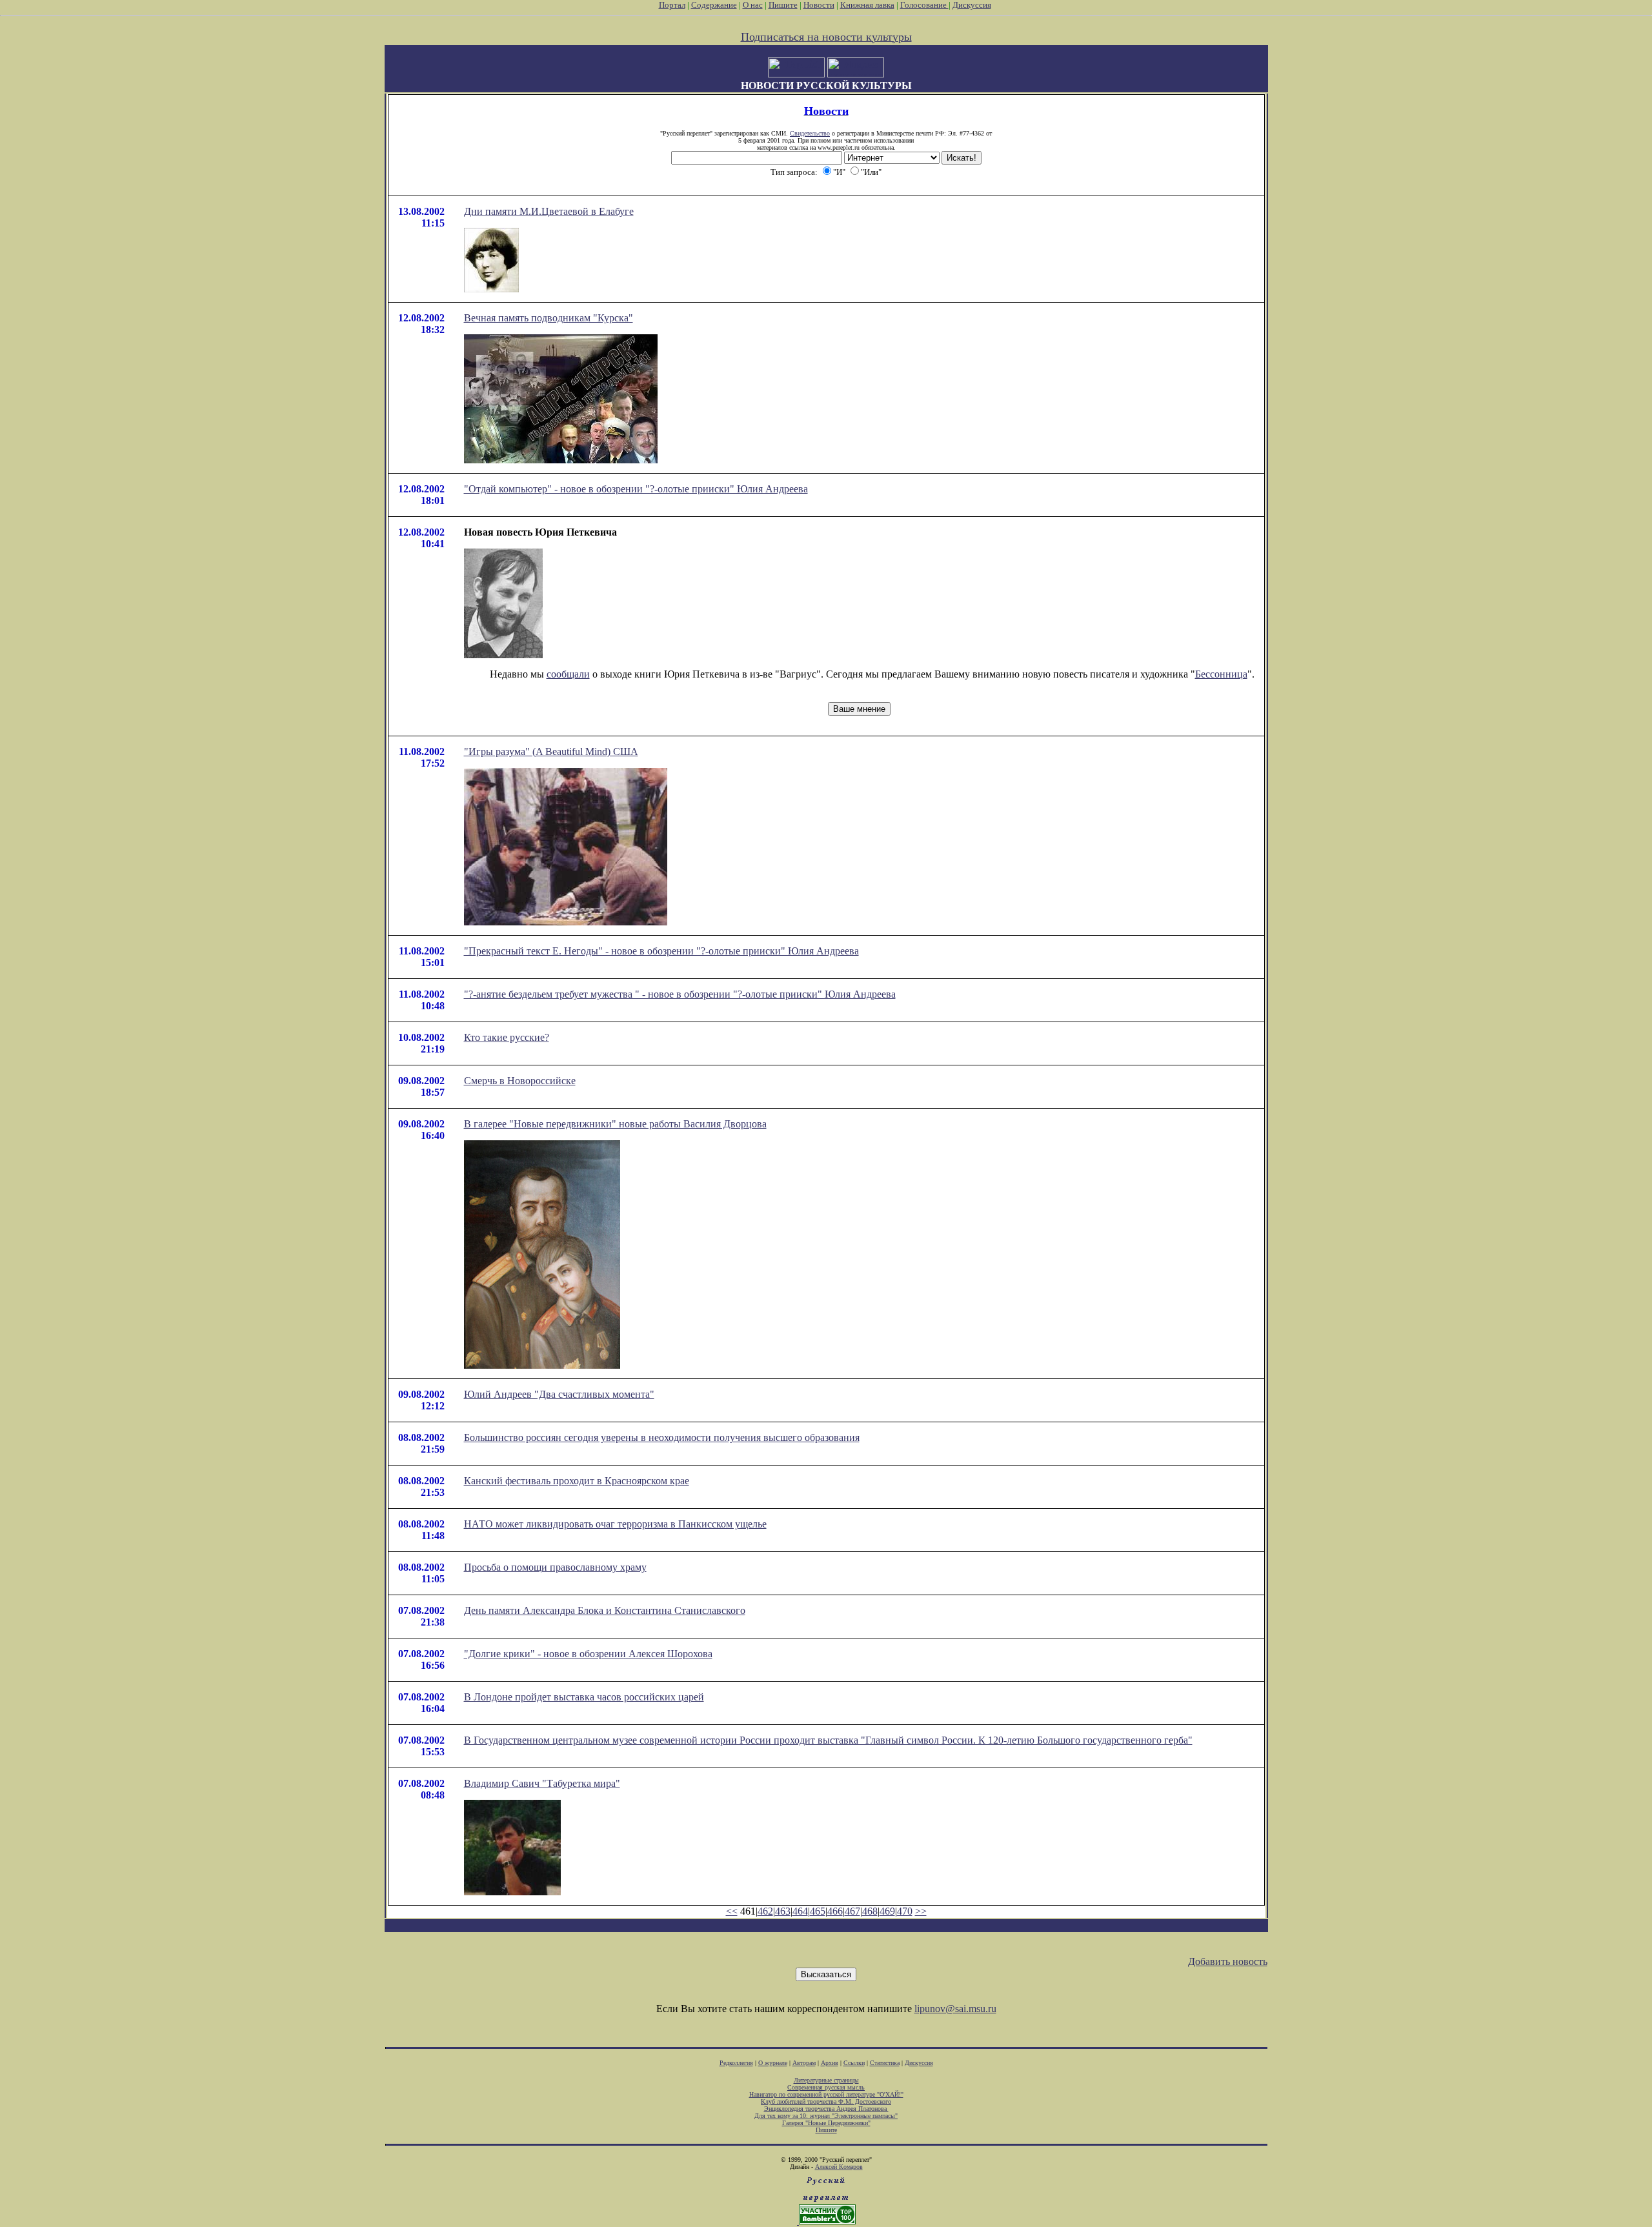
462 (765, 1911)
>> (921, 1911)
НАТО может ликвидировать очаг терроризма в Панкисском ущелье (615, 1524)
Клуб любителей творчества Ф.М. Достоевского (826, 2101)
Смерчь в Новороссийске (520, 1081)
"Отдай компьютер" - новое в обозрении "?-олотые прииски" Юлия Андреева (636, 489)
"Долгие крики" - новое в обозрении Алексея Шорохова (588, 1654)
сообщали (568, 674)
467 (852, 1911)
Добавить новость (1228, 1961)
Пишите (783, 5)
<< (732, 1911)
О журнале (773, 2063)
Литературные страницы (826, 2080)
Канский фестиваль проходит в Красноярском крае (577, 1481)
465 (818, 1911)
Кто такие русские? (507, 1037)
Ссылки (854, 2063)
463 (783, 1911)
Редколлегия (736, 2063)
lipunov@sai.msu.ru (955, 2009)
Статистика (885, 2063)
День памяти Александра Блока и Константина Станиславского (605, 1610)
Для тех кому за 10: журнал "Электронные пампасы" (826, 2116)
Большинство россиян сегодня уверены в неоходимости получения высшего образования (662, 1437)
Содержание (714, 5)
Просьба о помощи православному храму (555, 1567)
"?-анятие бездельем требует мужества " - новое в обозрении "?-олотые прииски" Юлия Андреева (680, 994)
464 (800, 1911)
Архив (830, 2063)
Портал (672, 5)
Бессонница (1221, 674)
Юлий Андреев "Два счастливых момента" (559, 1394)
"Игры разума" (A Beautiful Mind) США (551, 751)
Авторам (804, 2063)
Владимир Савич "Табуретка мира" (542, 1783)
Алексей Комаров (839, 2167)
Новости (819, 5)
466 (835, 1911)
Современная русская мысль (826, 2087)
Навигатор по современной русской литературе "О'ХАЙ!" (826, 2094)
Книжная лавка (867, 5)
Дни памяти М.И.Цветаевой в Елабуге (549, 211)
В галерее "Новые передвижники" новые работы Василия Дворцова (615, 1124)
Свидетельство (810, 133)
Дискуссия (972, 5)
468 (870, 1911)
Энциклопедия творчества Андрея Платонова (826, 2109)
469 (887, 1911)
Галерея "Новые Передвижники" (826, 2123)
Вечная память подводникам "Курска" (549, 318)
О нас (753, 5)
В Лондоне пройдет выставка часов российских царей (584, 1697)
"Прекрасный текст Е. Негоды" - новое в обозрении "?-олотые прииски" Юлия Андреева (661, 951)
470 (905, 1911)
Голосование (924, 5)
